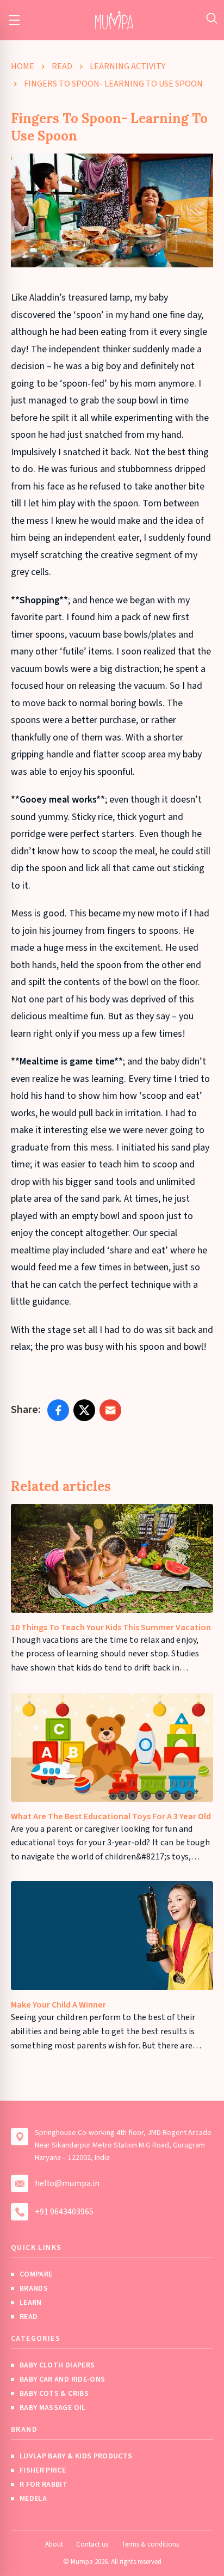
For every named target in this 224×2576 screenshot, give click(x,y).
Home (23, 66)
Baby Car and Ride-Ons (62, 2379)
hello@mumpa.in (67, 2183)
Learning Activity (127, 66)
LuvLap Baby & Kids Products (76, 2456)
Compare (36, 2274)
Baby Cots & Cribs (54, 2394)
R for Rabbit (43, 2485)
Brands (34, 2289)
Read (62, 66)
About (54, 2544)
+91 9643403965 (64, 2212)
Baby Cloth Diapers (57, 2365)
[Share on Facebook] (58, 1410)
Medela (33, 2499)
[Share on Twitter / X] (84, 1410)
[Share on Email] (110, 1410)
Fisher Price (43, 2470)
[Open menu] (14, 20)
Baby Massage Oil (53, 2408)
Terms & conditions (150, 2544)
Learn (31, 2303)
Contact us (92, 2544)
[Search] (212, 18)
